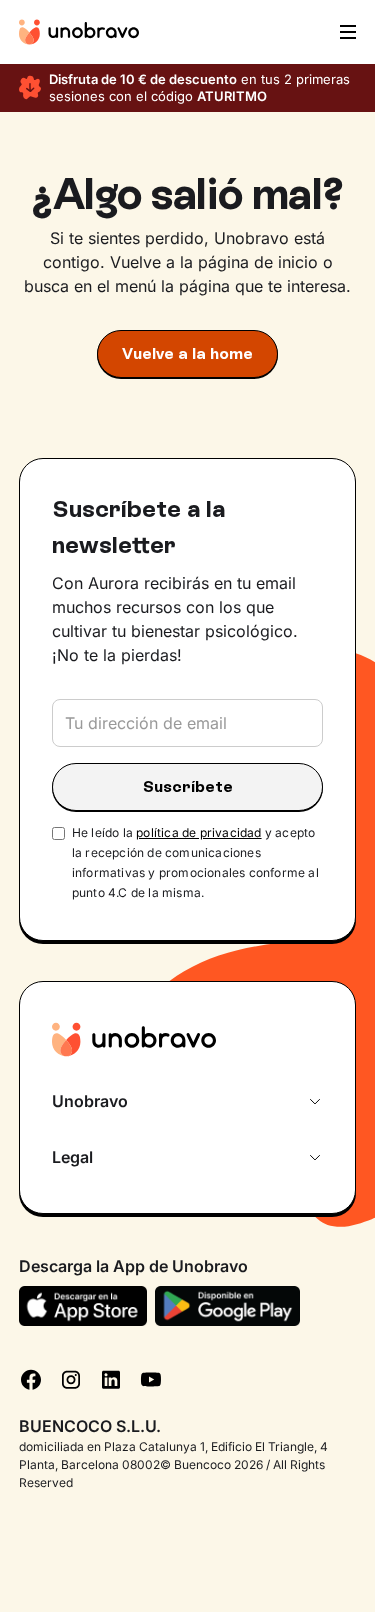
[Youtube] (151, 1378)
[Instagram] (71, 1378)
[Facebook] (31, 1378)
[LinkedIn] (111, 1378)
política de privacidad (198, 832)
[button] (346, 32)
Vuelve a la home (187, 353)
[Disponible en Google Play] (227, 1306)
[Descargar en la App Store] (83, 1306)
